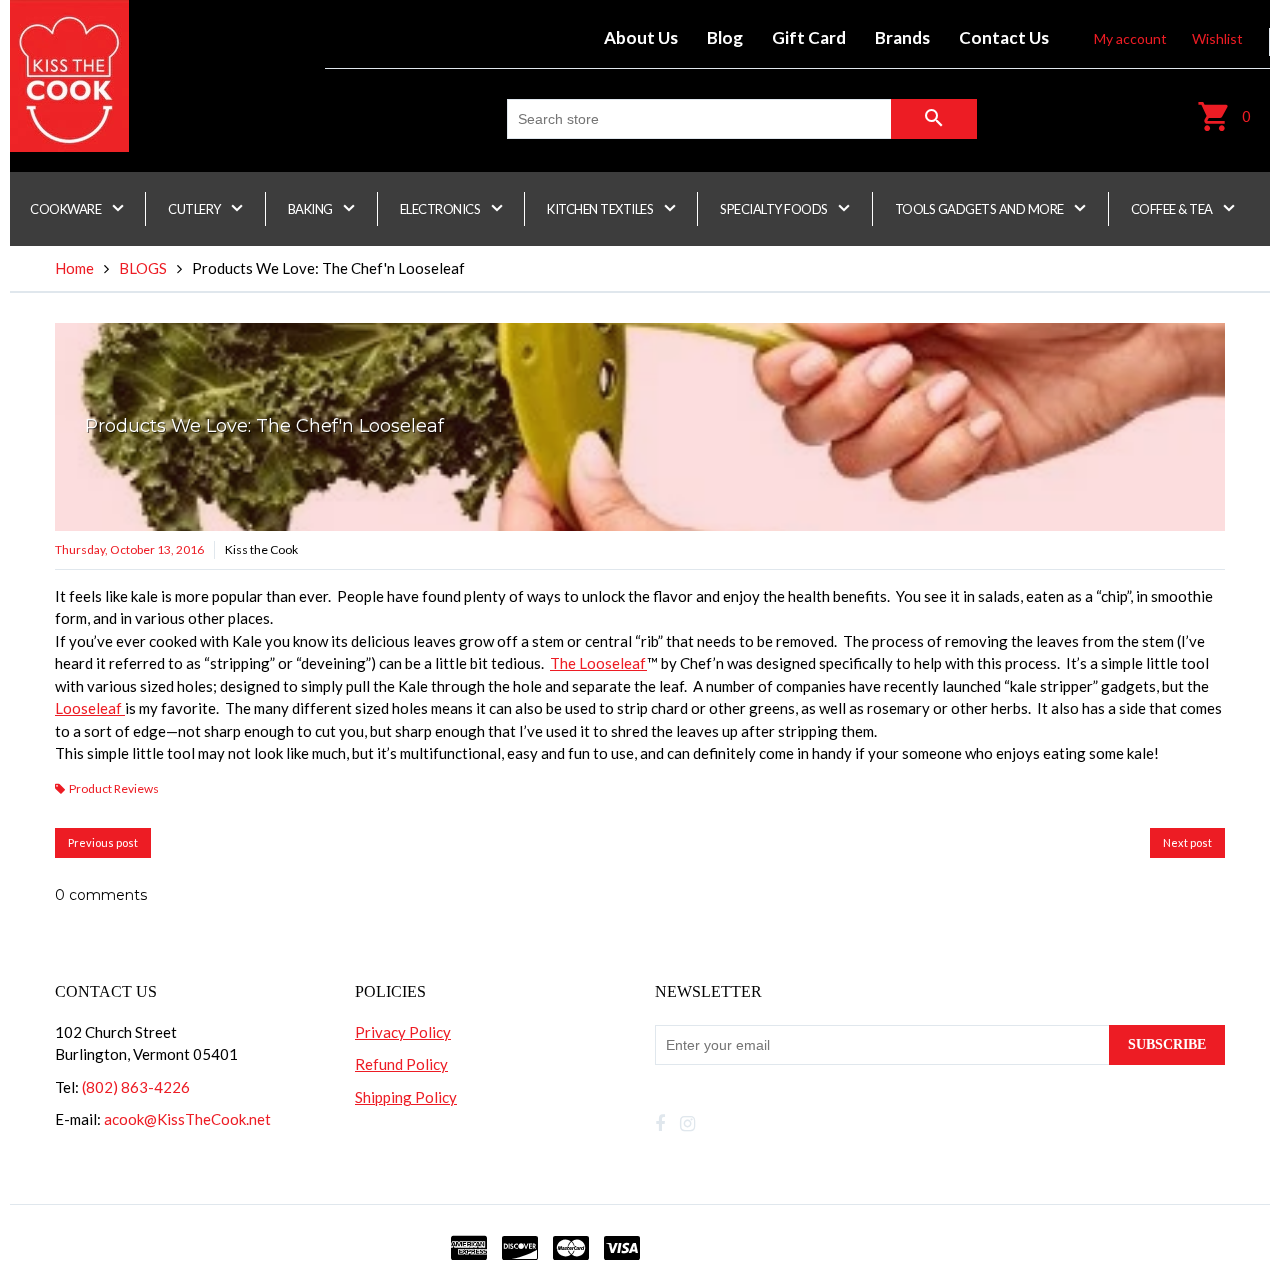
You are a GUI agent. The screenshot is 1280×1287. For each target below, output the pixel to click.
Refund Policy (401, 1064)
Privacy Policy (403, 1032)
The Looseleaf (598, 663)
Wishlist (1217, 38)
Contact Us (1004, 37)
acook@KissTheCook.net (187, 1119)
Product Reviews (114, 788)
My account (1130, 38)
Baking (312, 209)
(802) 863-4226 (136, 1087)
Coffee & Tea (1173, 209)
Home (74, 268)
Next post (1187, 842)
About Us (641, 37)
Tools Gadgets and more (981, 209)
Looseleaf (90, 708)
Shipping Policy (406, 1097)
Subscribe (1167, 1044)
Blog (725, 37)
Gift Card (809, 37)
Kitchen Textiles (601, 209)
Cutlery (195, 209)
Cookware (67, 209)
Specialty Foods (775, 209)
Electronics (441, 209)
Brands (902, 37)
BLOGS (143, 268)
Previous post (103, 842)
